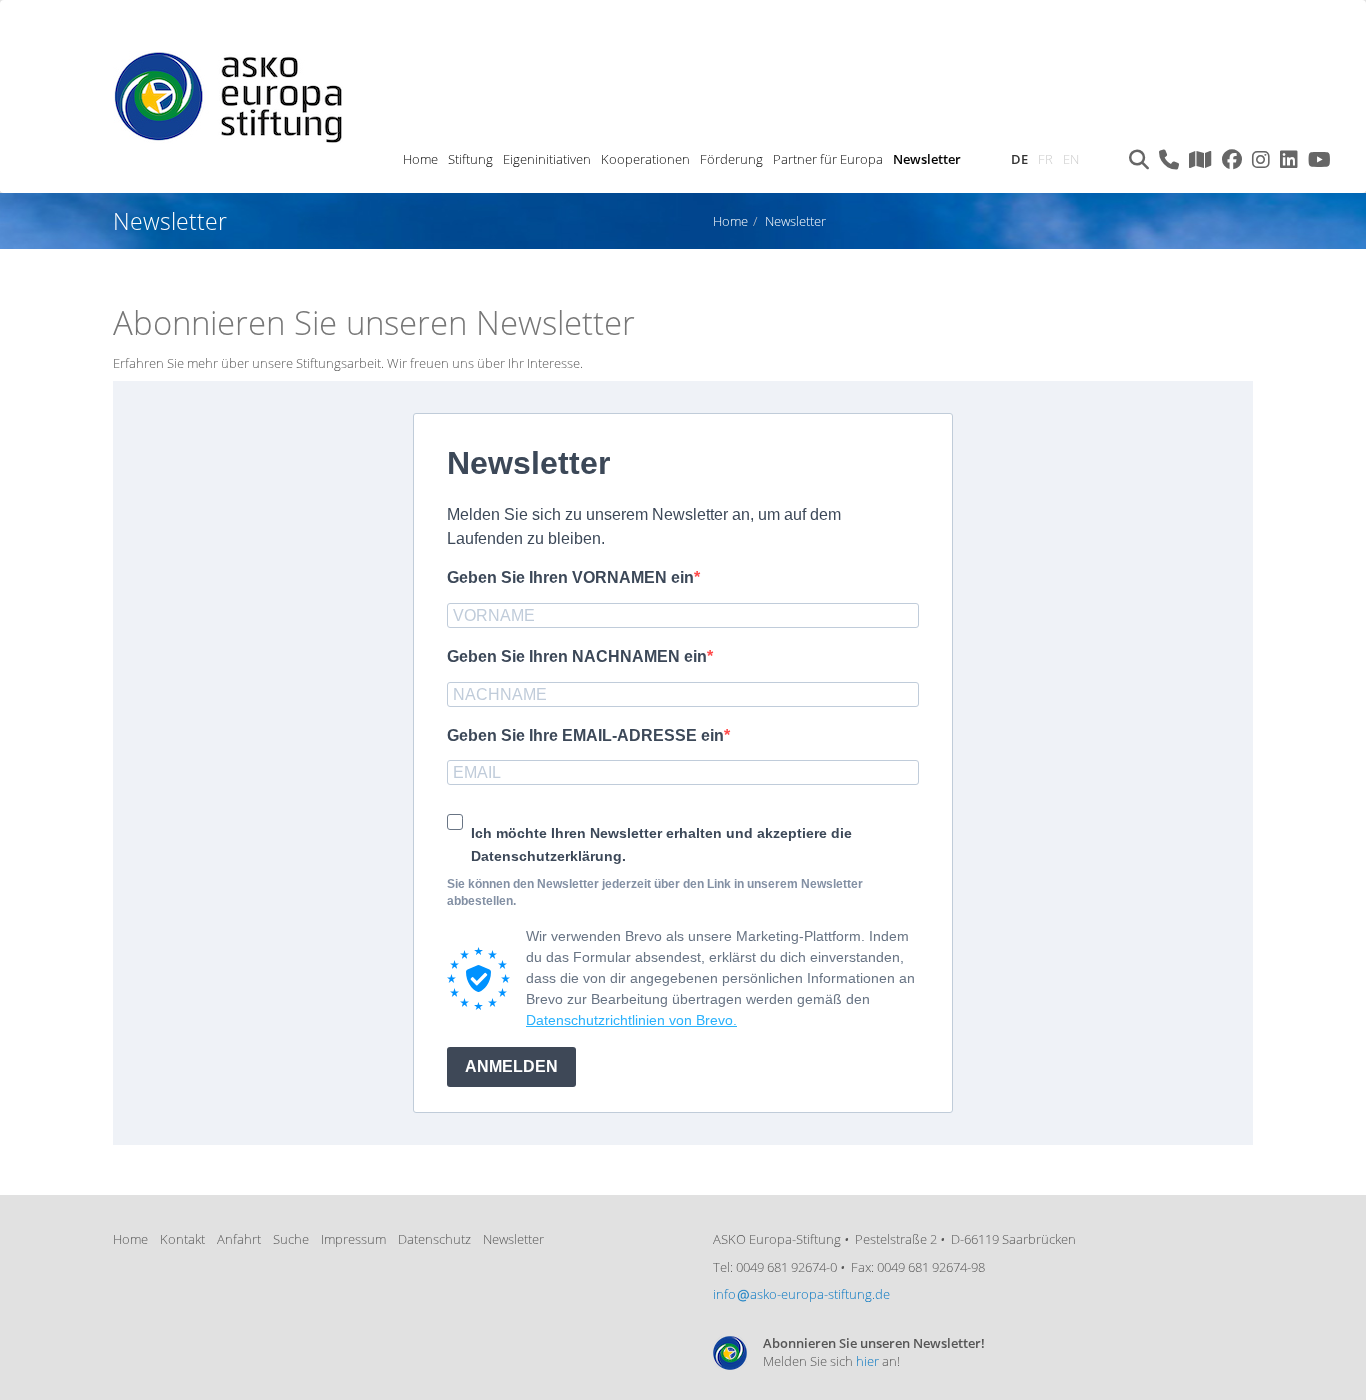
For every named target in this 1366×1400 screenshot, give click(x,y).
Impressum (353, 1239)
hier (867, 1361)
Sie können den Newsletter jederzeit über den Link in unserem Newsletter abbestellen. (655, 892)
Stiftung (470, 159)
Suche (291, 1239)
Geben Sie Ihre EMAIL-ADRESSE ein (585, 735)
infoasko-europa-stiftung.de (801, 1294)
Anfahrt (239, 1239)
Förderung (731, 159)
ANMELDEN (511, 1066)
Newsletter (927, 159)
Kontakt (182, 1239)
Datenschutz (434, 1239)
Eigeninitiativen (547, 159)
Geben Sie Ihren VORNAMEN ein (570, 577)
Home (420, 159)
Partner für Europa (828, 159)
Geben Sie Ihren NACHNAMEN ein (577, 656)
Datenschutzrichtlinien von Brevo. (631, 1020)
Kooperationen (645, 159)
